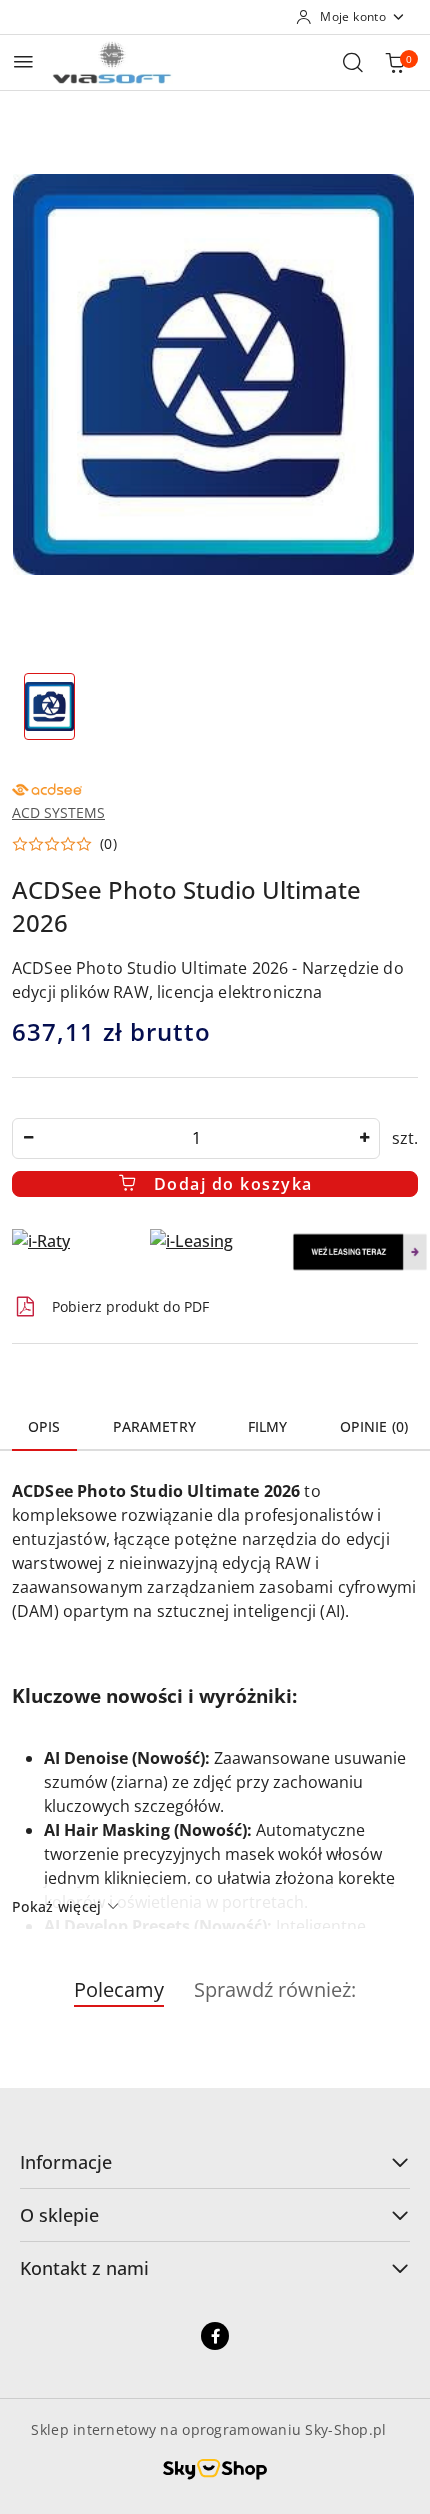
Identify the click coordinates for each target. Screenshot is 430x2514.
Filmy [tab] (268, 1426)
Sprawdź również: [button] (275, 1989)
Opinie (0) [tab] (374, 1426)
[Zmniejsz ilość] (28, 1138)
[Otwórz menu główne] (23, 61)
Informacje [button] (66, 2162)
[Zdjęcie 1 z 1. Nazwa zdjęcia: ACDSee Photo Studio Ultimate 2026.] (49, 706)
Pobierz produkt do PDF (130, 1306)
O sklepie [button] (59, 2215)
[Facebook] (215, 2336)
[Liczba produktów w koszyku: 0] (395, 62)
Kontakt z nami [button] (84, 2268)
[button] (64, 844)
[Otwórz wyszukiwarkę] (353, 62)
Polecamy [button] (119, 1989)
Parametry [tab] (154, 1426)
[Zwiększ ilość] (364, 1138)
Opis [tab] (44, 1426)
